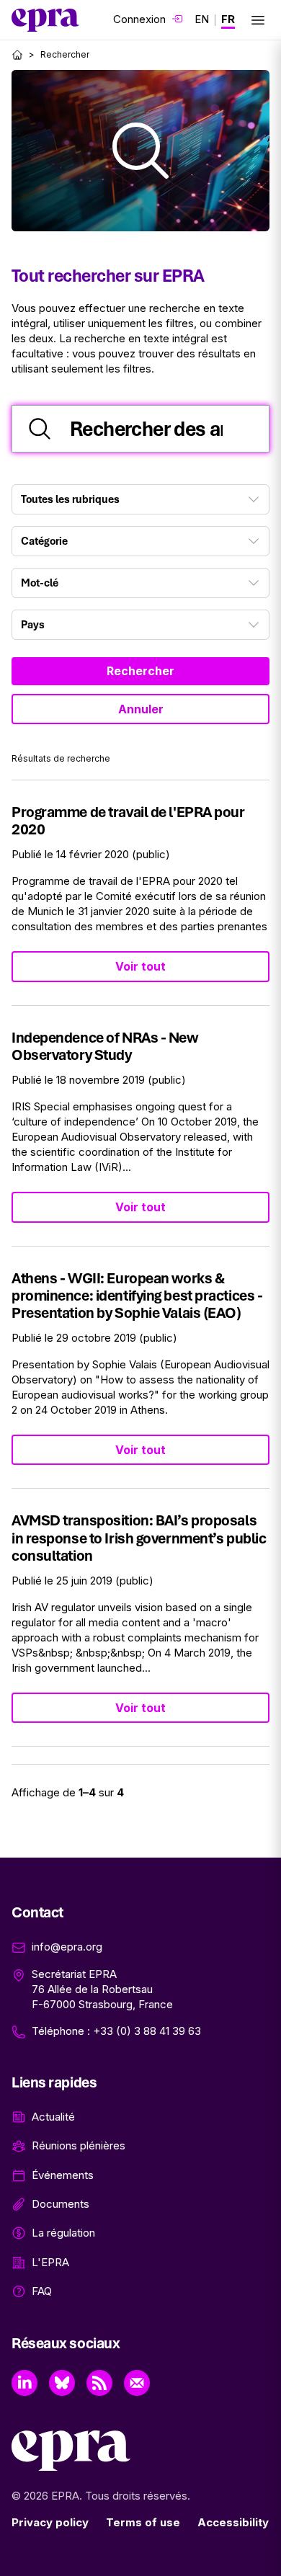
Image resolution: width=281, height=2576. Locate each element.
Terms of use (143, 2522)
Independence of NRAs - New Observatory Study (105, 1046)
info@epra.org (67, 1947)
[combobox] (140, 499)
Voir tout (140, 966)
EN (202, 19)
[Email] (137, 2383)
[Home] (17, 55)
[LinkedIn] (24, 2383)
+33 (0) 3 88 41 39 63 (147, 2031)
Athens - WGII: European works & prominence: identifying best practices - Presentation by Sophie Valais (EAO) (137, 1295)
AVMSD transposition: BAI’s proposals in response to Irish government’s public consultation (139, 1537)
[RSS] (99, 2383)
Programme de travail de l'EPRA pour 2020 (128, 820)
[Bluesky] (62, 2383)
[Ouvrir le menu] (258, 20)
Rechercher (140, 671)
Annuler (141, 709)
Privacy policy (50, 2522)
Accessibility (233, 2522)
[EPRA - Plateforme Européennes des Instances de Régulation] (45, 20)
